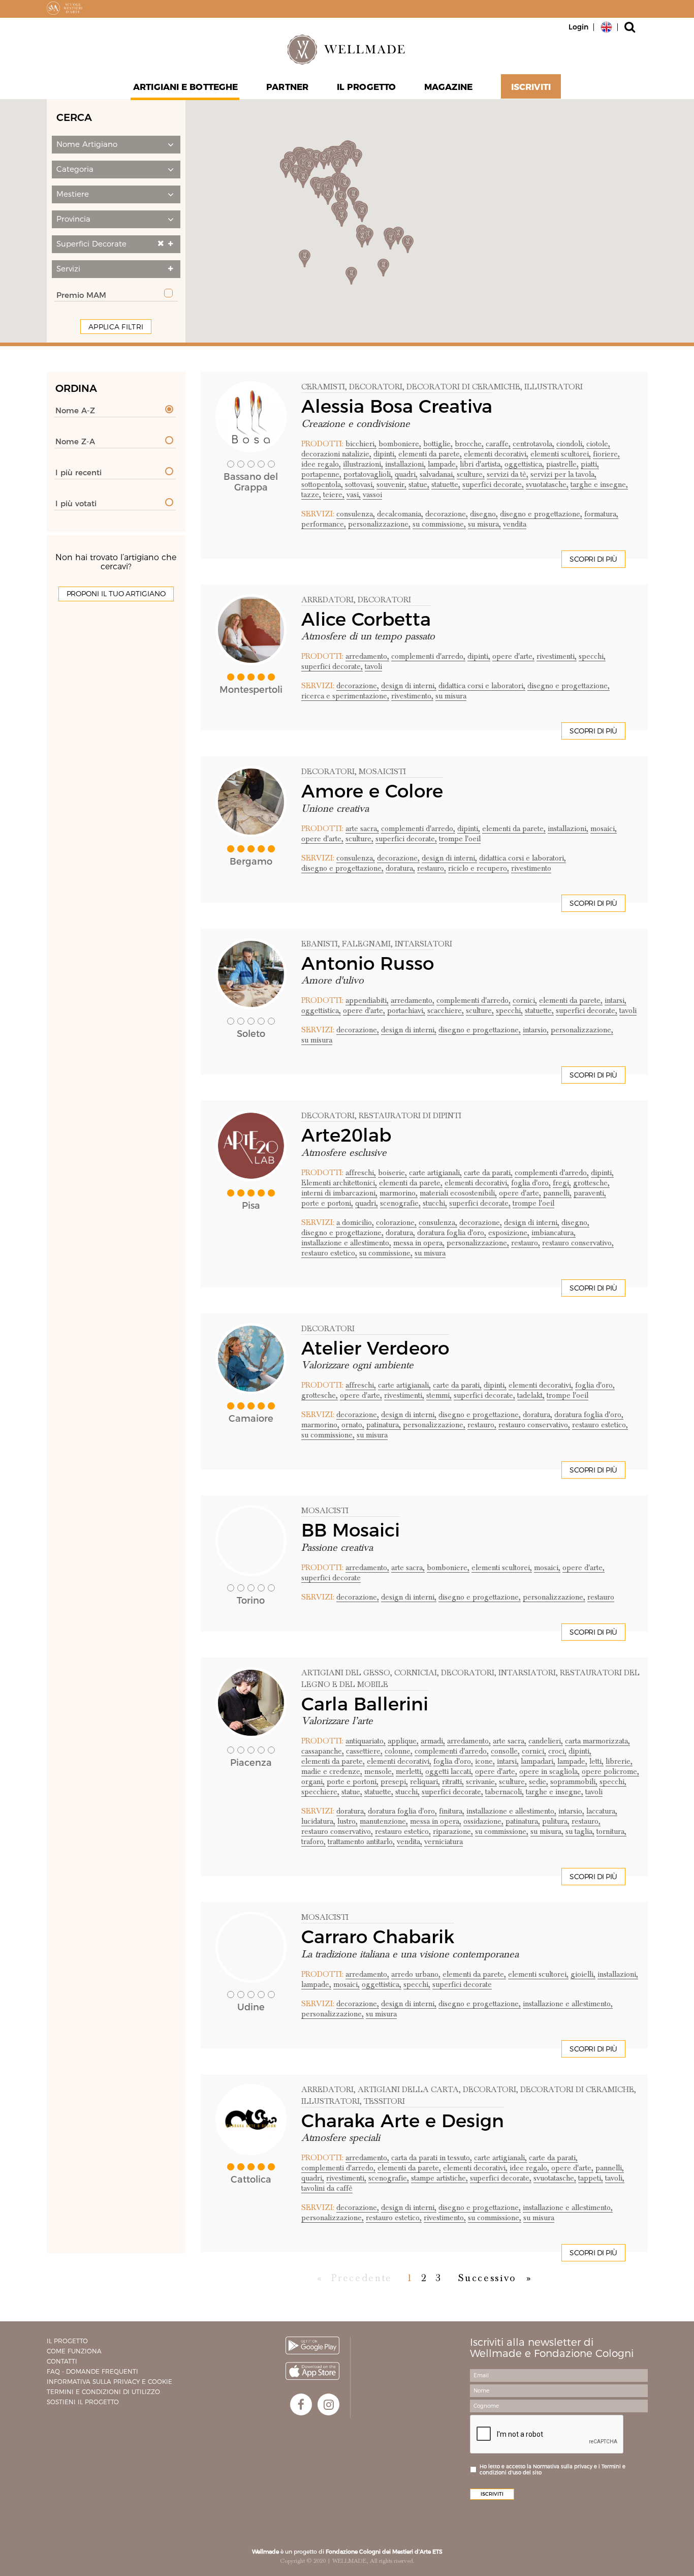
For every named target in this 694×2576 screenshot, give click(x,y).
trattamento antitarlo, (361, 1842)
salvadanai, (437, 474)
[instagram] (328, 2404)
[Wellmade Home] (347, 49)
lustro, (348, 1821)
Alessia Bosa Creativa (397, 406)
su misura (451, 696)
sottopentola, (322, 484)
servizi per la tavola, (563, 474)
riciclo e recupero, (479, 868)
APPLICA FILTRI (116, 327)
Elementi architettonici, (339, 1183)
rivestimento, (412, 696)
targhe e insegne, (599, 484)
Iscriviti (531, 87)
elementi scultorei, (561, 454)
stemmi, (439, 1395)
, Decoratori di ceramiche (461, 387)
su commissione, (439, 524)
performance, (324, 524)
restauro (601, 1597)
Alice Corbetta (366, 619)
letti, (596, 1761)
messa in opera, (419, 1243)
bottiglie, (438, 444)
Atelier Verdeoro (375, 1348)
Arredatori (327, 600)
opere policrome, (610, 1771)
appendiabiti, (367, 1000)
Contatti (62, 2361)
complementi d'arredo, (428, 656)
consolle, (505, 1751)
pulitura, (556, 1821)
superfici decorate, (493, 484)
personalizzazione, (379, 524)
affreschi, (361, 1173)
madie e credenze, (332, 1771)
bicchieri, (361, 444)
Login (578, 27)
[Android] (312, 2345)
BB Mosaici (351, 1530)
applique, (403, 1741)
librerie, (619, 1761)
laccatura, (602, 1811)
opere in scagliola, (549, 1771)
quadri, (406, 474)
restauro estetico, (329, 1253)
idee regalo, (321, 464)
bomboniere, (400, 444)
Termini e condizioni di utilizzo (103, 2392)
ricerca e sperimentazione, (345, 696)
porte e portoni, (327, 1203)
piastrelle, (562, 464)
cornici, (525, 1000)
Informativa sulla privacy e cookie (109, 2382)
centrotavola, (533, 444)
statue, (419, 484)
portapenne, (321, 474)
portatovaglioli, (368, 474)
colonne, (399, 1751)
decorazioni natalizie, (336, 454)
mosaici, (604, 829)
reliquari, (425, 1782)
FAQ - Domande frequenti (92, 2371)
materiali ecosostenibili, (458, 1193)
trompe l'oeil (460, 839)
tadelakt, (531, 1395)
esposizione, (509, 1233)
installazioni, (405, 464)
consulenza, (356, 514)
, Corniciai (414, 1673)
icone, (485, 1761)
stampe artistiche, (439, 2178)
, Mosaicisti (380, 772)
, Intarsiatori (421, 944)
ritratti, (453, 1782)
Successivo (487, 2278)
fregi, (562, 1183)
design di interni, (409, 686)
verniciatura (444, 1842)
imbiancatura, (554, 1233)
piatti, (590, 464)
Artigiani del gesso (346, 1673)
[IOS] (312, 2371)
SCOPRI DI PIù (593, 559)
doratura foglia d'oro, (452, 1233)
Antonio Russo (368, 963)
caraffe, (498, 444)
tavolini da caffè (327, 2188)
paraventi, (590, 1193)
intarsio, (536, 1030)
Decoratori (328, 772)
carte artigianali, (435, 1173)
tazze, (311, 495)
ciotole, (598, 444)
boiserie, (392, 1173)
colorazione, (396, 1222)
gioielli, (583, 1974)
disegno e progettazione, (541, 514)
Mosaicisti (325, 1511)
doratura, (400, 868)
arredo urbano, (416, 1974)
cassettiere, (364, 1751)
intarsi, (616, 1000)
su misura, (484, 524)
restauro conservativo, (578, 1243)
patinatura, (384, 1425)
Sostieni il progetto (83, 2402)
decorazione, (447, 514)
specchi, (592, 656)
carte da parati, (488, 1173)
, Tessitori (382, 2101)
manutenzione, (384, 1821)
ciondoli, (570, 444)
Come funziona (74, 2351)
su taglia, (580, 1831)
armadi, (433, 1741)
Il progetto (67, 2341)
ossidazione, (483, 1821)
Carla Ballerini (365, 1704)
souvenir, (391, 484)
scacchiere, (446, 1010)
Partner (287, 87)
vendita (515, 524)
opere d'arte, (513, 656)
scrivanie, (481, 1782)
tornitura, (611, 1831)
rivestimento (531, 868)
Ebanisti (320, 944)
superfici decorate (331, 1578)
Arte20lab (346, 1135)
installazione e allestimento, (346, 1243)
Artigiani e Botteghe (185, 87)
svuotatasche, (547, 484)
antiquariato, (366, 1741)
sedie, (539, 1782)
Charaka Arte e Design (403, 2121)
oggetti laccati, (449, 1771)
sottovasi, (360, 484)
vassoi (372, 495)
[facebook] (301, 2404)
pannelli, (557, 1193)
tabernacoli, (504, 1792)
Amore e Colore (372, 791)
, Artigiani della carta (406, 2090)
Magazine (448, 87)
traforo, (313, 1842)
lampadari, (538, 1761)
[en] (606, 26)
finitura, (452, 1811)
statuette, (446, 484)
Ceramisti (323, 387)
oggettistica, (524, 464)
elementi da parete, (430, 454)
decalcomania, (400, 514)
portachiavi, (406, 1010)
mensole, (379, 1771)
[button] (116, 145)
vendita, (409, 1842)
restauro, (432, 868)
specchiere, (320, 1792)
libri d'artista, (481, 464)
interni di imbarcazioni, (339, 1193)
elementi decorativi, (496, 454)
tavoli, (615, 2178)
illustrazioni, (363, 464)
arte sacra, (362, 829)
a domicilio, (355, 1222)
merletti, (409, 1771)
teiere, (334, 495)
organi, (313, 1782)
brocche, (469, 444)
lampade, (443, 464)
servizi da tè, (508, 474)
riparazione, (453, 1831)
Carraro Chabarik (378, 1937)
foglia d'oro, (531, 1183)
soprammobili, (574, 1782)
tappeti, (591, 2178)
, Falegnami (364, 944)
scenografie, (400, 1203)
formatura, (601, 514)
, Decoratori (374, 387)
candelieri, (546, 1741)
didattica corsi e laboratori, (482, 686)
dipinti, (385, 454)
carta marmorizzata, (597, 1741)
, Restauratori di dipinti (408, 1116)
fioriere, (606, 454)
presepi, (394, 1782)
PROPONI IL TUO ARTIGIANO (116, 594)
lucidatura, (318, 1821)
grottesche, (591, 1183)
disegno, (484, 514)
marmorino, (399, 1193)
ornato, (353, 1425)
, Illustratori (551, 387)
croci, (557, 1751)
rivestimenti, (557, 656)
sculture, (471, 474)
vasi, (354, 495)
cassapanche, (323, 1751)
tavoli (373, 666)
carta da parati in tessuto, (432, 2158)
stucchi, (435, 1203)
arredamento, (367, 656)
